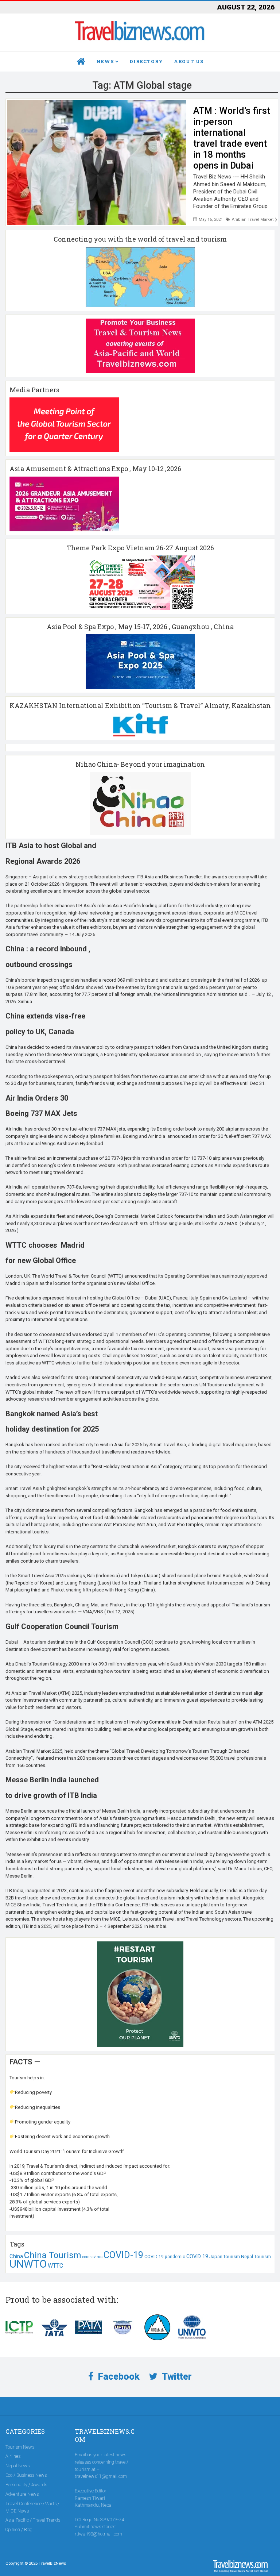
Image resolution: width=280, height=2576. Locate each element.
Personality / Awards (26, 2485)
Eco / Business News (26, 2475)
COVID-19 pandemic (165, 2257)
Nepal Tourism (256, 2257)
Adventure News (22, 2494)
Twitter (176, 2377)
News (105, 61)
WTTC (55, 2266)
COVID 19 (197, 2256)
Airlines (13, 2456)
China (16, 2256)
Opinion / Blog (19, 2529)
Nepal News (17, 2466)
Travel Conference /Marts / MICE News (32, 2507)
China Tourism (53, 2255)
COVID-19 (123, 2255)
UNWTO (28, 2264)
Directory (146, 61)
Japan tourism (225, 2257)
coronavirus (92, 2257)
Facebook (118, 2377)
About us (189, 61)
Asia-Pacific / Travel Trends (33, 2520)
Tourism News (20, 2447)
